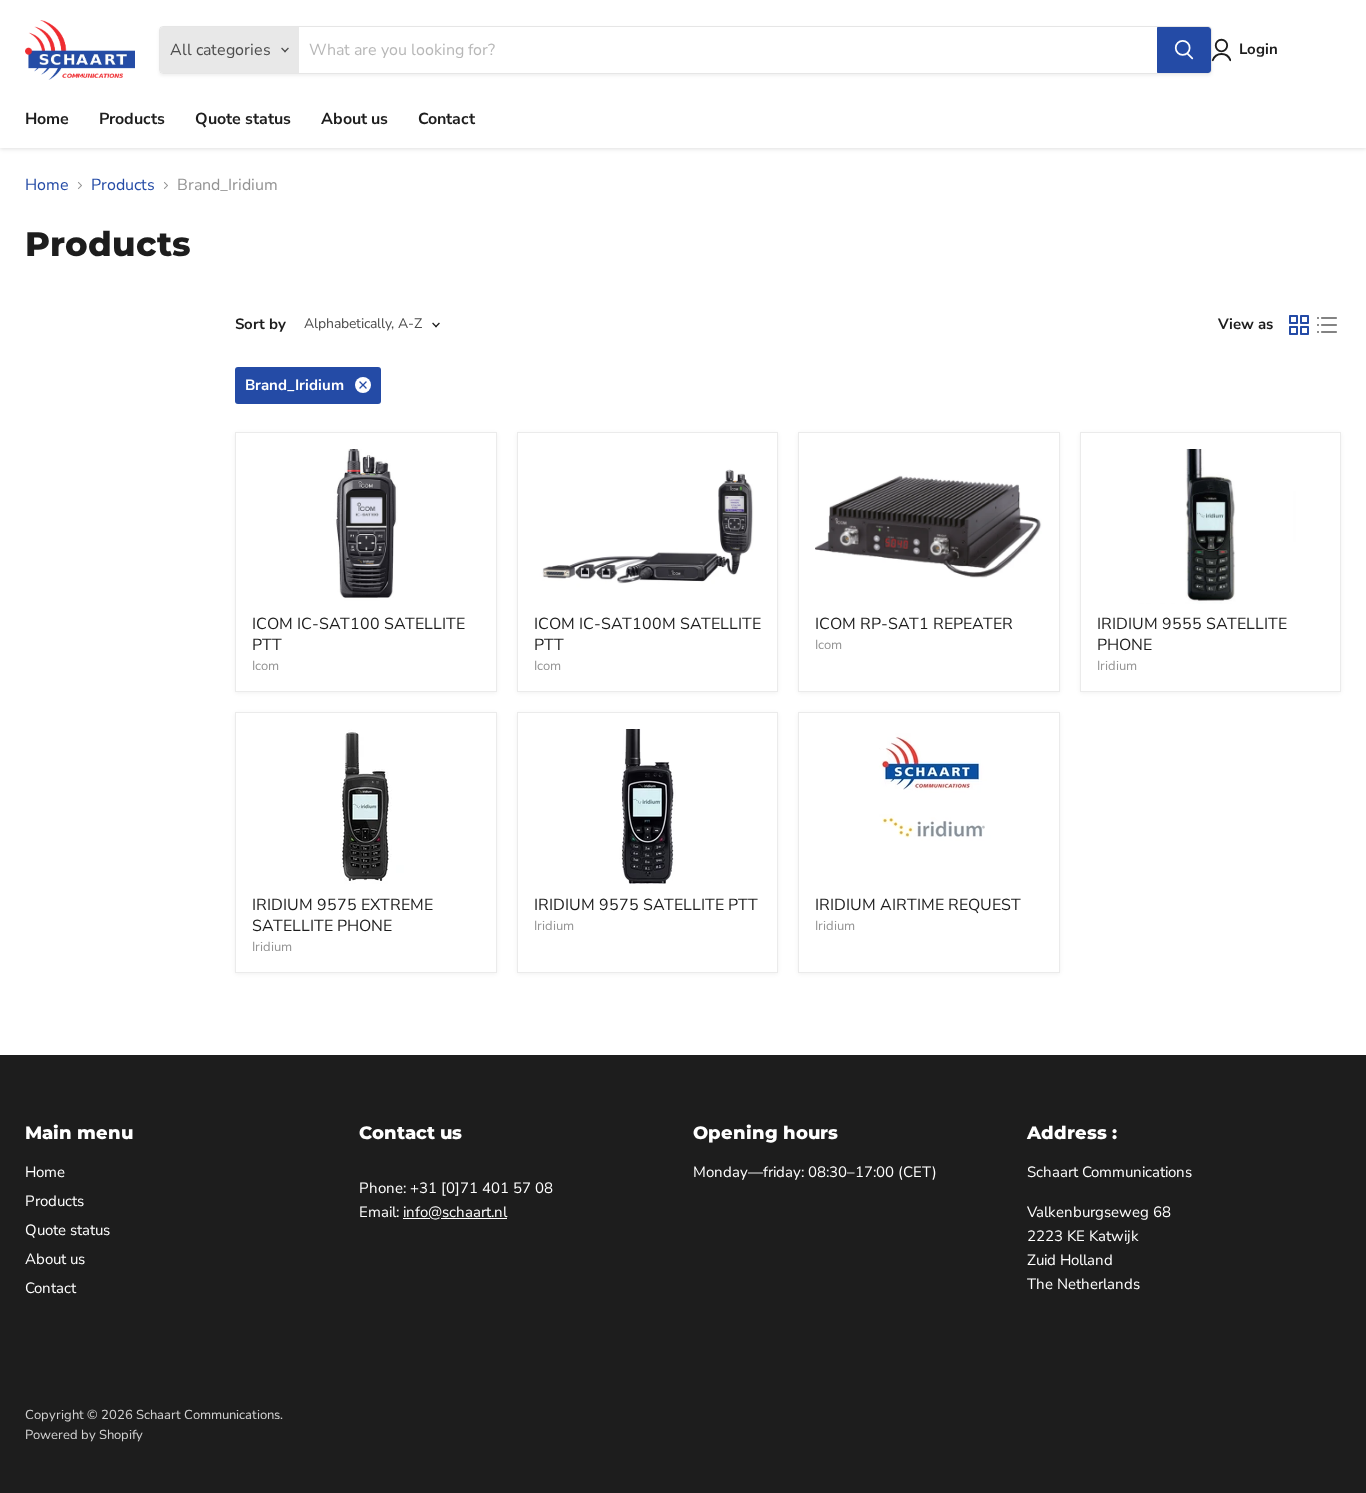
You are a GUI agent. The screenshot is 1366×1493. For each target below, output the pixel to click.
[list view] (1327, 325)
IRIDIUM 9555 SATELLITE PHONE (1192, 634)
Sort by (260, 324)
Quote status (243, 119)
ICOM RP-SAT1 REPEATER (914, 624)
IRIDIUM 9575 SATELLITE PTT (646, 905)
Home (47, 119)
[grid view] (1299, 325)
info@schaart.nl (455, 1212)
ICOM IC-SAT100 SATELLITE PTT (358, 634)
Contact (446, 119)
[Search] (1184, 50)
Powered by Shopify (84, 1435)
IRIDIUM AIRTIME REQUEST (918, 905)
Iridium (1117, 666)
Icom (265, 666)
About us (354, 119)
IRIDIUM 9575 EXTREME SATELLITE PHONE (342, 915)
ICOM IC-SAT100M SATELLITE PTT (647, 634)
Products (132, 119)
